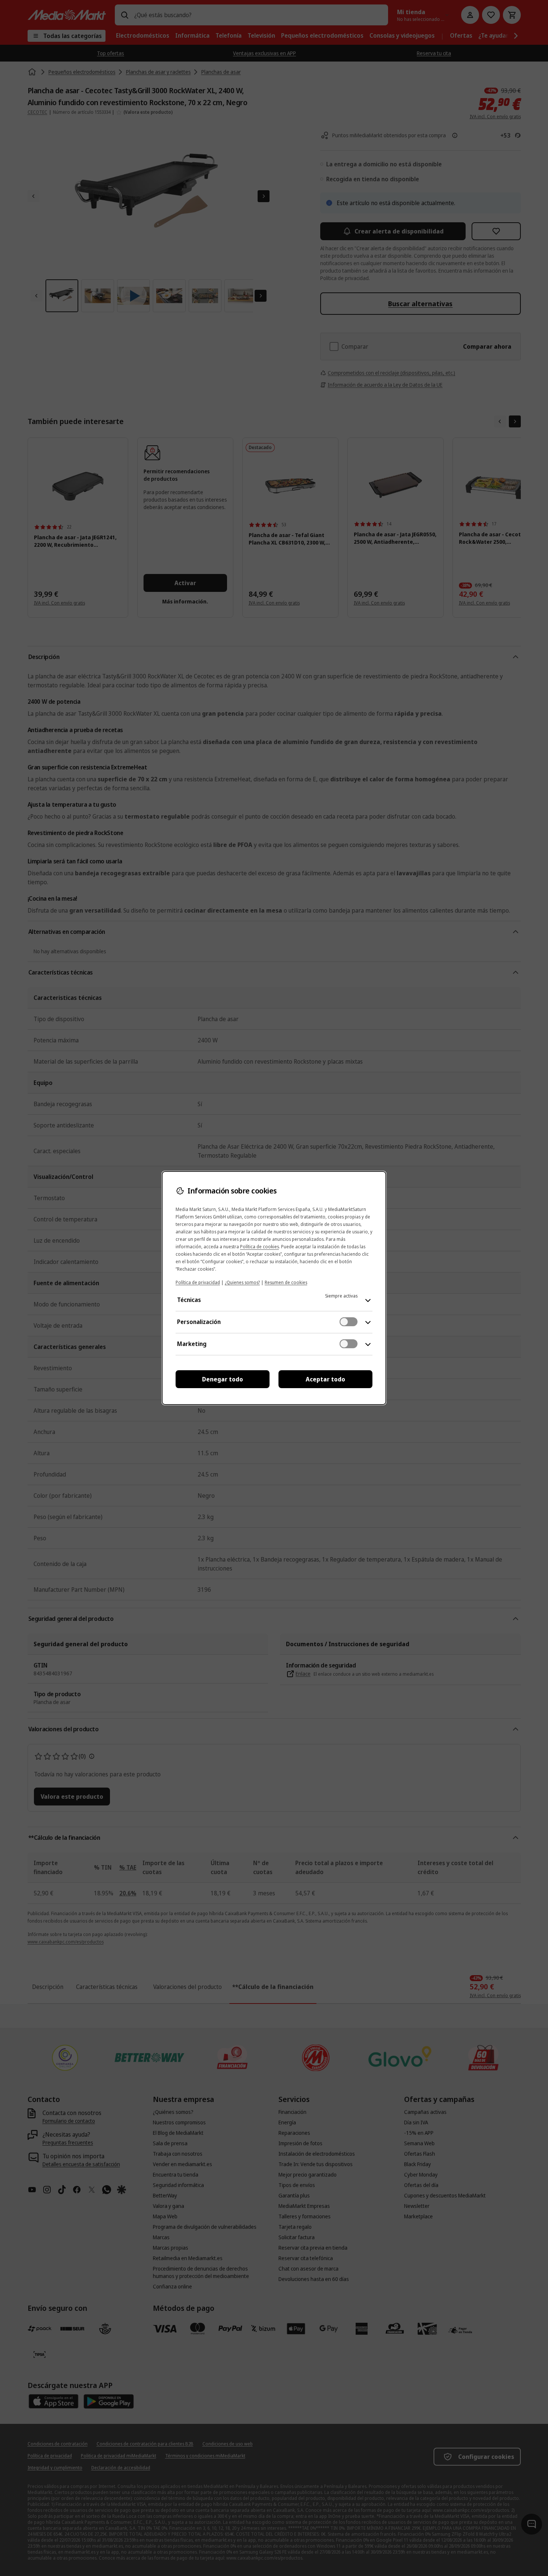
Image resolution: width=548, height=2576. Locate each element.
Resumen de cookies (286, 1282)
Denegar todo (223, 1379)
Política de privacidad (198, 1282)
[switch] (349, 1322)
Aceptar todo (325, 1379)
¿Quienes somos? (242, 1282)
